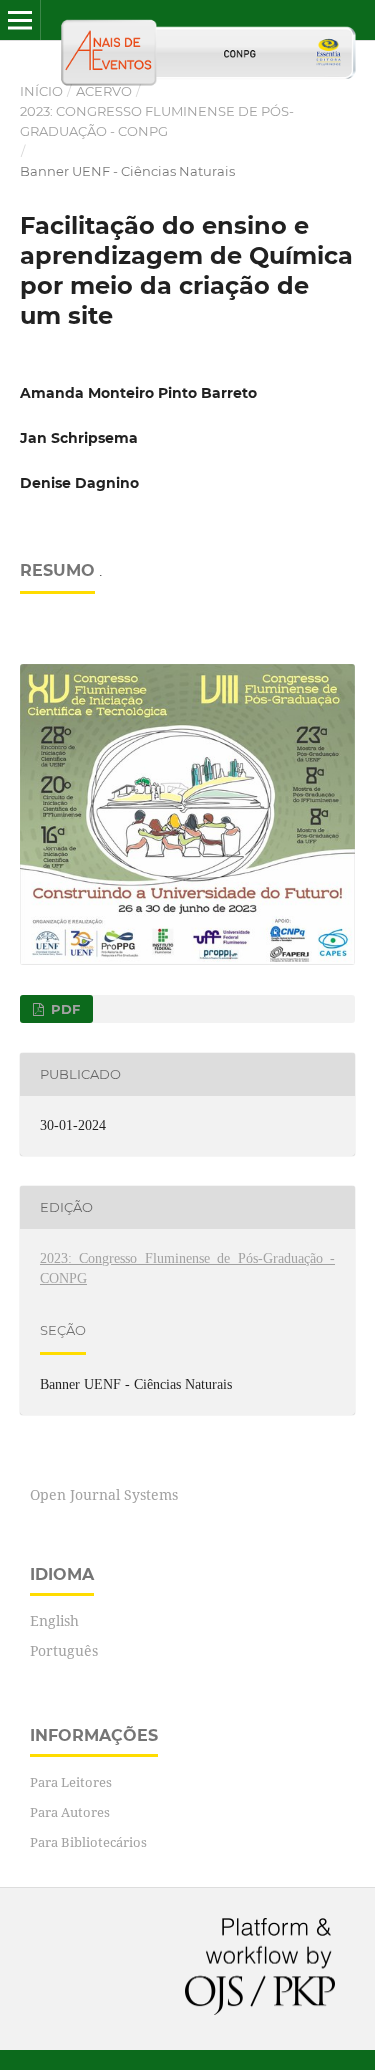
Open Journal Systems (104, 1494)
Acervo (104, 91)
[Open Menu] (20, 20)
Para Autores (70, 1812)
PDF (63, 1009)
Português (64, 1650)
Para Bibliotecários (88, 1842)
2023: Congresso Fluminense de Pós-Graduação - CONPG (157, 121)
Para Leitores (71, 1782)
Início (41, 91)
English (54, 1620)
